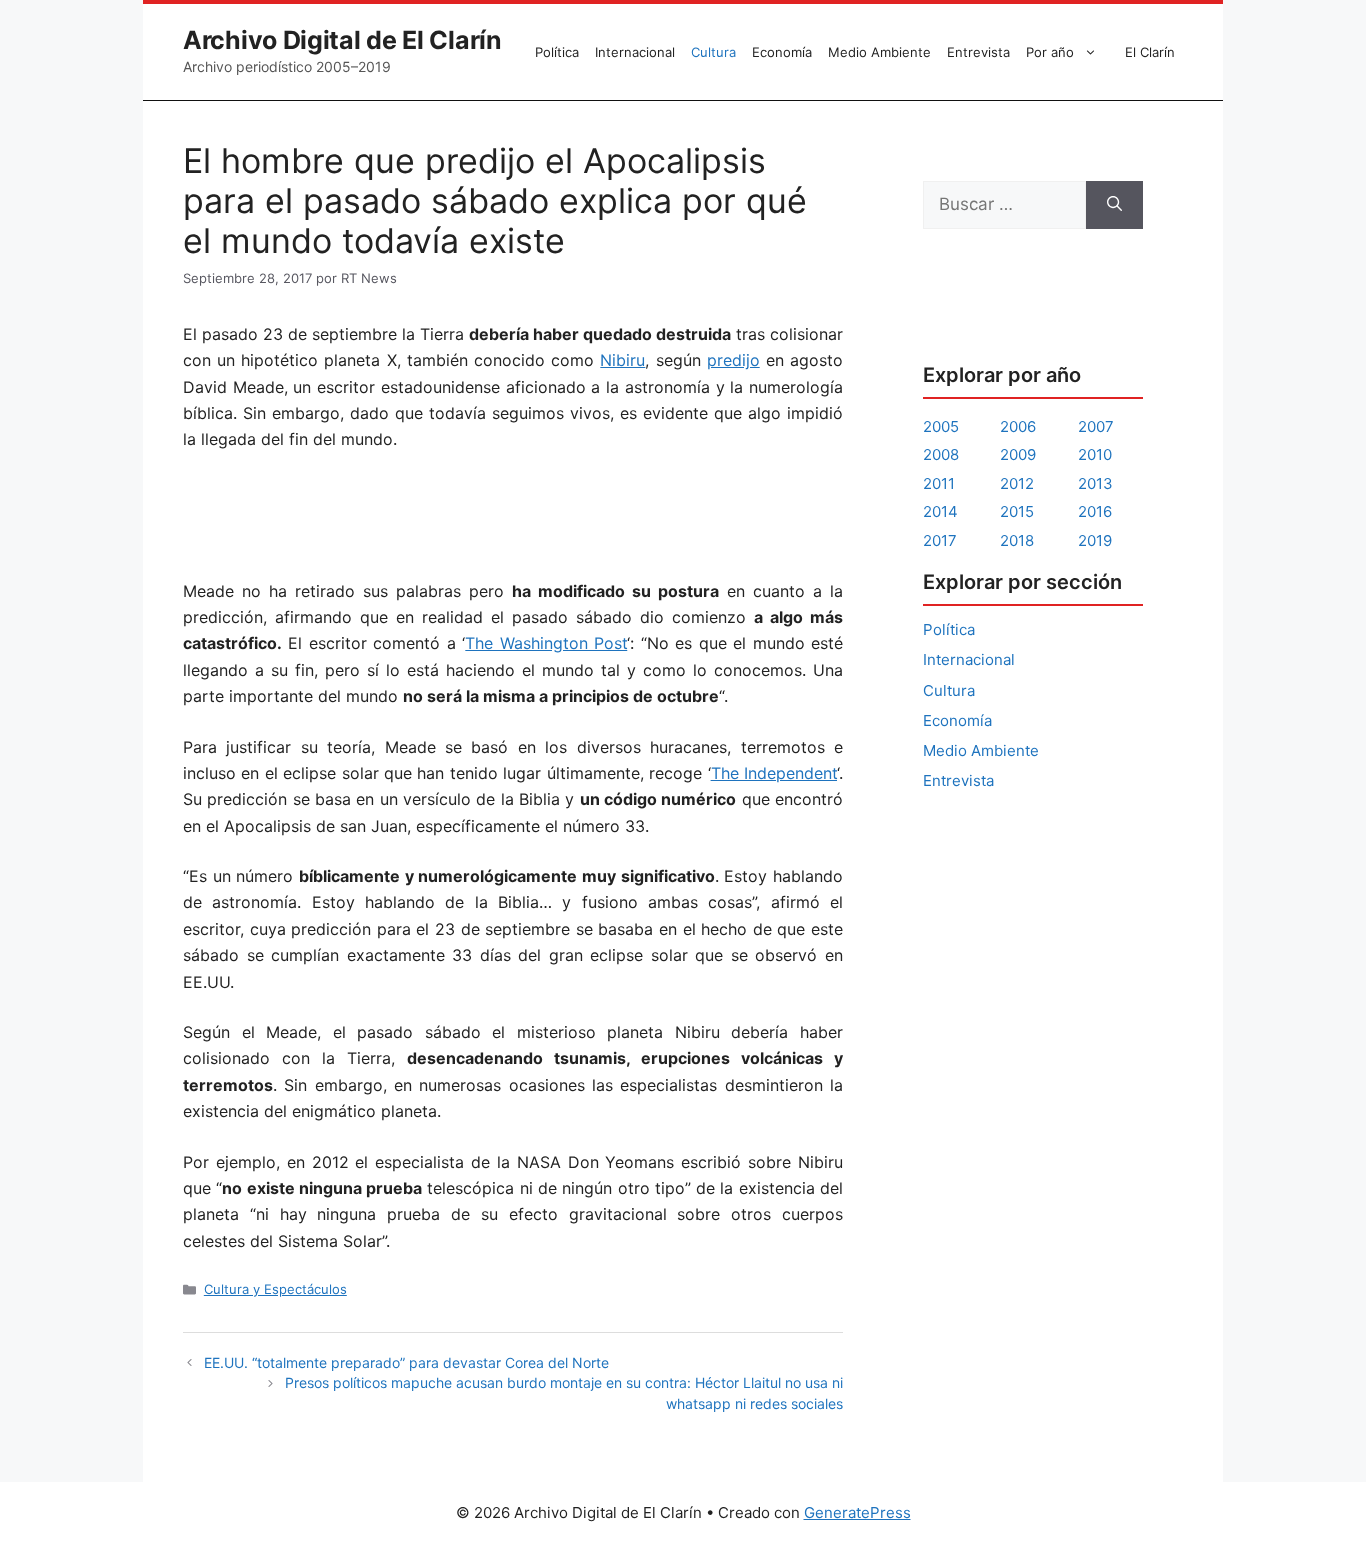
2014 (940, 511)
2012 (1017, 483)
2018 (1017, 540)
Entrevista (978, 52)
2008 (941, 454)
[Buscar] (1114, 205)
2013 (1095, 483)
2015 (1017, 511)
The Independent (774, 773)
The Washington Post (546, 643)
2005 (941, 426)
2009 (1018, 454)
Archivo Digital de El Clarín (342, 40)
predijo (733, 360)
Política (557, 52)
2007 (1096, 426)
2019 (1095, 540)
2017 (940, 540)
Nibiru (622, 360)
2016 (1095, 511)
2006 (1018, 426)
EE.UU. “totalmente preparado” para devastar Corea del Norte (406, 1362)
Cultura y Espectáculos (275, 1289)
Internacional (635, 52)
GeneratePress (857, 1512)
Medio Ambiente (879, 52)
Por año (1050, 52)
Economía (782, 52)
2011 (939, 483)
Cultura (713, 52)
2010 (1095, 454)
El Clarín (1150, 52)
